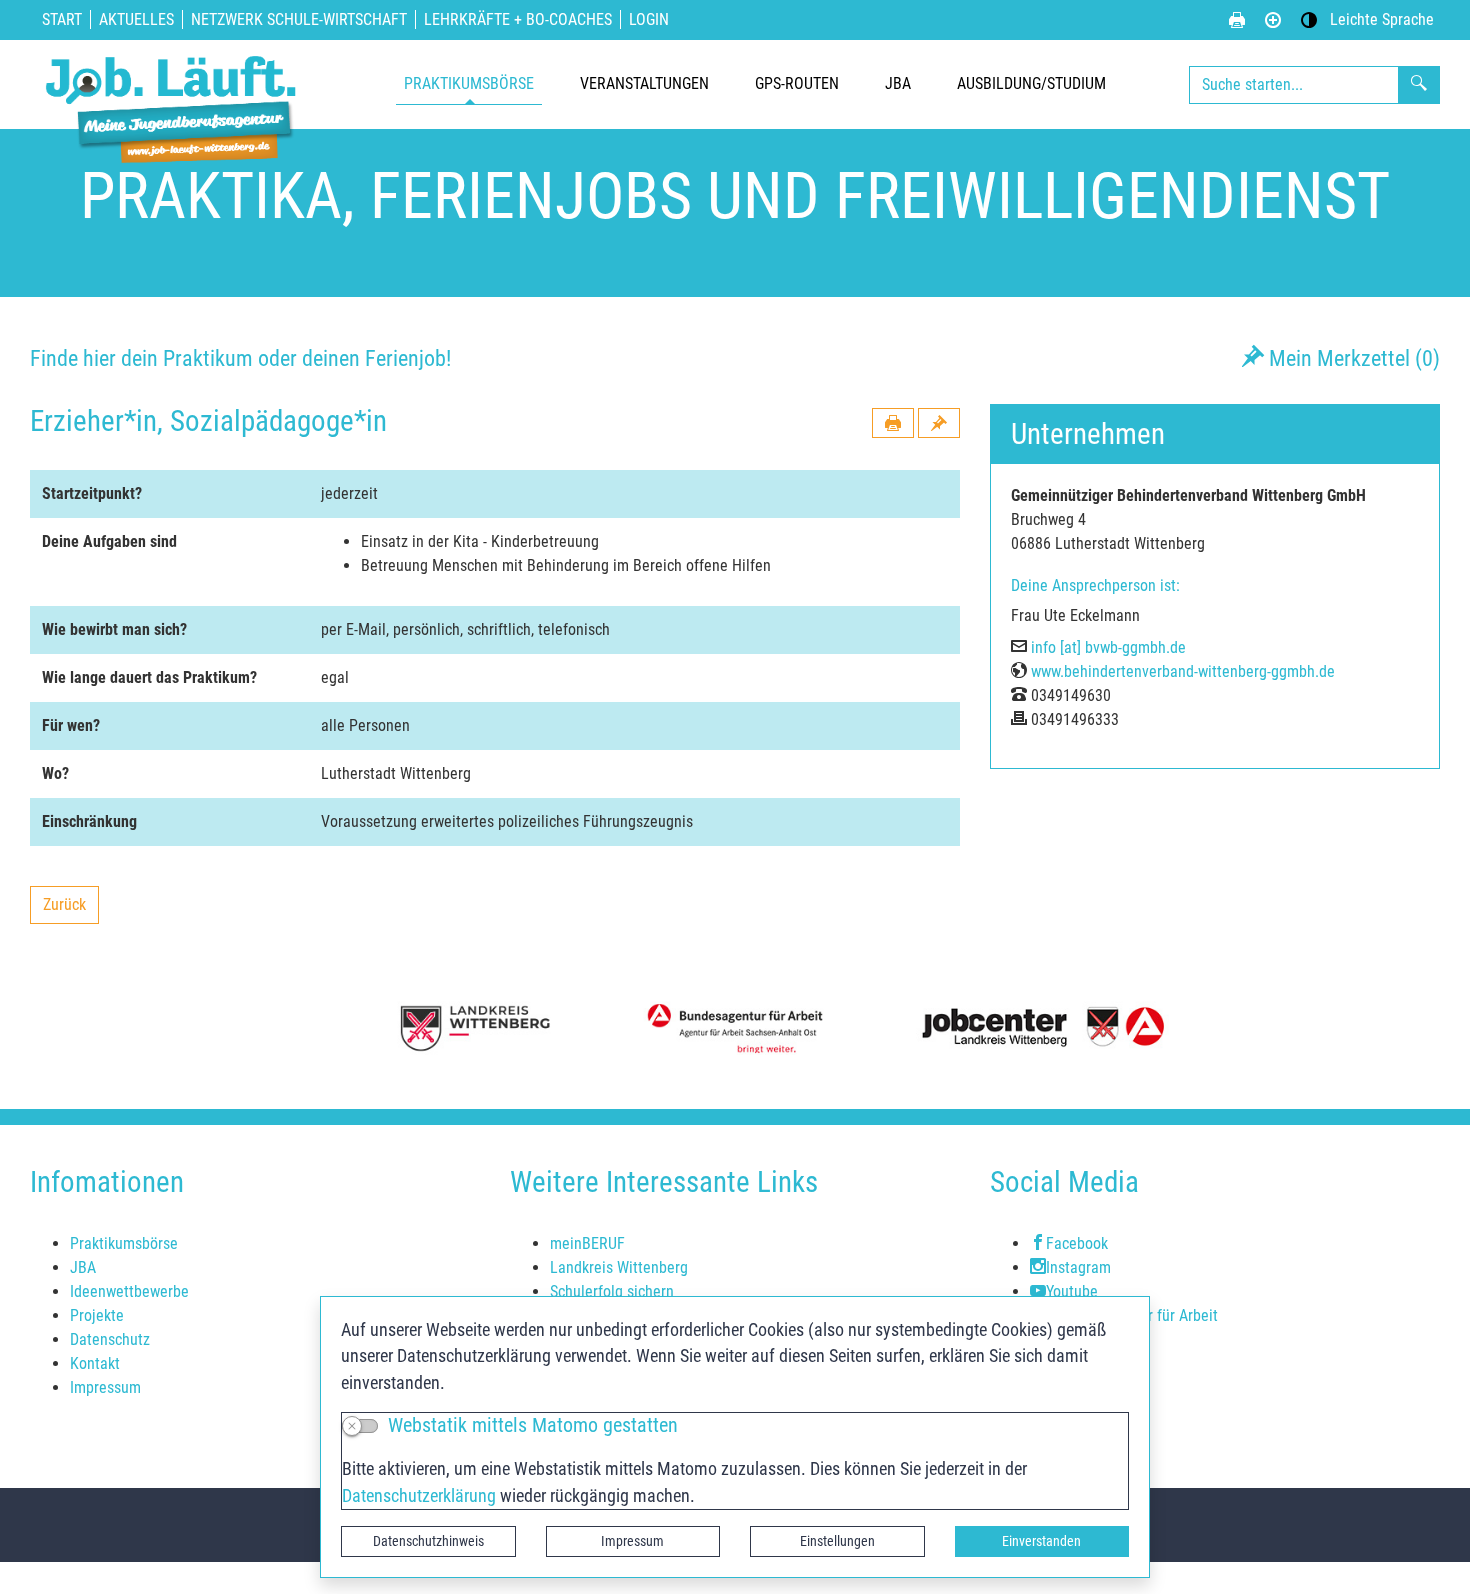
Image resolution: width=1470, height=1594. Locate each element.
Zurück (70, 909)
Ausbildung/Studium (1031, 83)
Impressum (632, 1541)
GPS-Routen (797, 83)
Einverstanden (1041, 1541)
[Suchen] (1419, 85)
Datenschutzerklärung (419, 1496)
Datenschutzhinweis (428, 1541)
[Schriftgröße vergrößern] (1273, 20)
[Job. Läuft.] (175, 84)
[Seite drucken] (1237, 20)
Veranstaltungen (644, 83)
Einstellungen (837, 1541)
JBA (898, 83)
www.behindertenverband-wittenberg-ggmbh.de (1183, 671)
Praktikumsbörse (469, 83)
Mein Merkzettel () (1352, 358)
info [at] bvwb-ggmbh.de (1108, 647)
